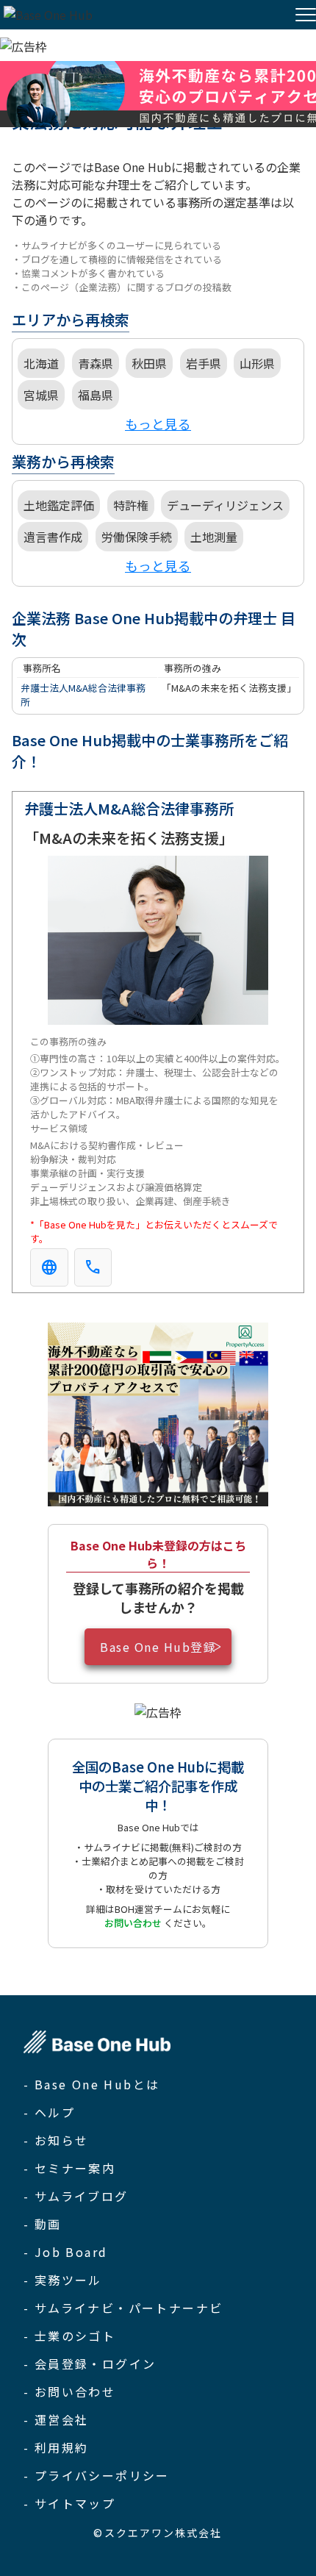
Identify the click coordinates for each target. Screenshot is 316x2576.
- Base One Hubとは (91, 2084)
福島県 (96, 395)
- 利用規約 (56, 2447)
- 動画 (43, 2224)
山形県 (257, 363)
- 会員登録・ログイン (90, 2364)
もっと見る (158, 424)
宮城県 (41, 395)
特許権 (131, 505)
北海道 (41, 363)
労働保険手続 (137, 537)
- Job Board (65, 2252)
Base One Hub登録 (158, 1647)
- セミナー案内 (69, 2168)
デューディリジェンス (225, 505)
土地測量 (214, 537)
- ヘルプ (49, 2112)
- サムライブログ (76, 2196)
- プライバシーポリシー (97, 2475)
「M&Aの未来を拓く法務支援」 (229, 688)
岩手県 (204, 363)
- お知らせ (56, 2140)
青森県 (96, 363)
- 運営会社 (56, 2419)
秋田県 (149, 363)
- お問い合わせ (69, 2391)
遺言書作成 (53, 537)
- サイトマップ (69, 2503)
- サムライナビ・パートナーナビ (123, 2308)
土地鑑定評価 (59, 505)
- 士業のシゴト (69, 2336)
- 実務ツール (63, 2280)
